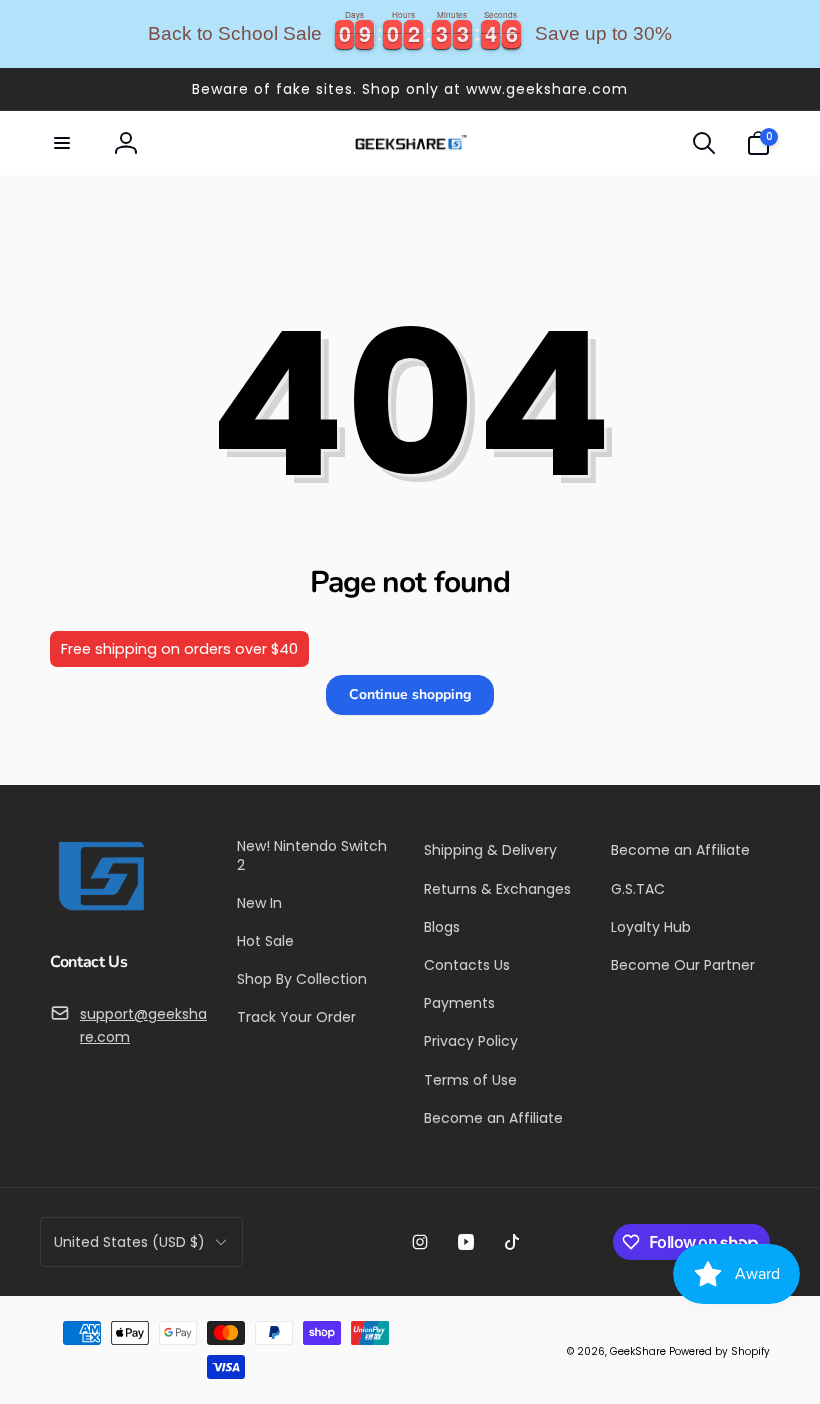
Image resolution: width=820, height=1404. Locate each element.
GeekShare (638, 1351)
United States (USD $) (129, 1242)
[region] (410, 34)
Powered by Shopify (719, 1351)
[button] (62, 143)
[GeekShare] (100, 909)
